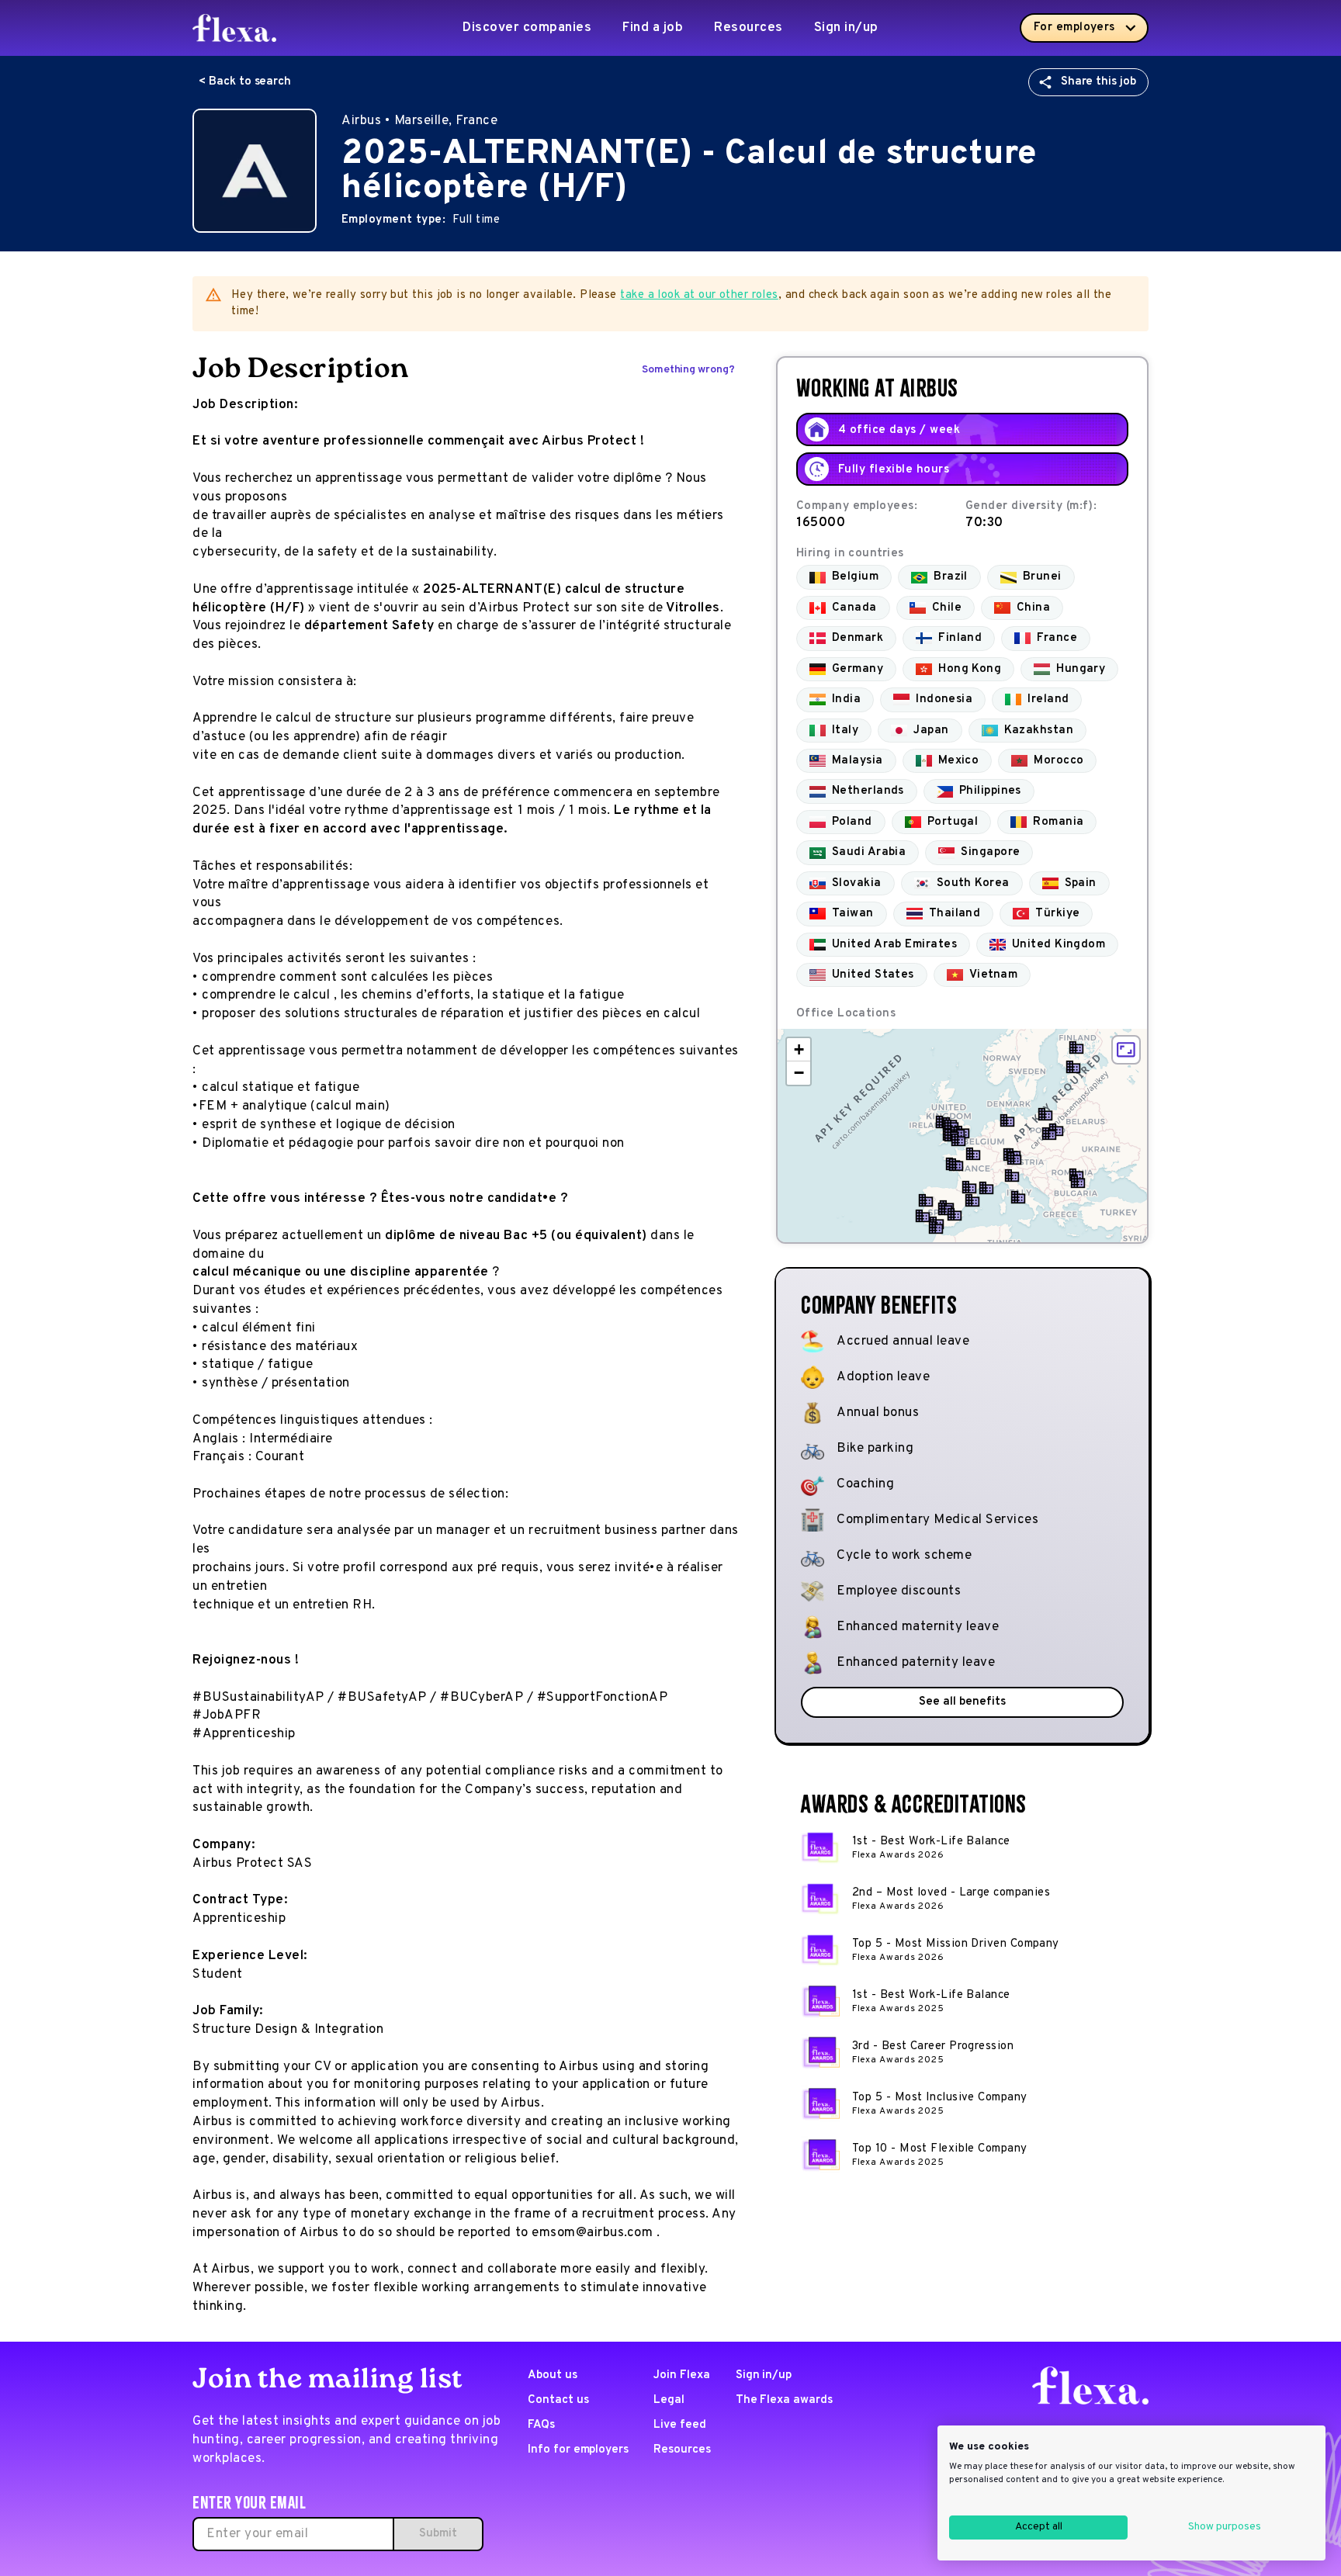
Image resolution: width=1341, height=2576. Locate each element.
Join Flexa (682, 2375)
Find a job (653, 28)
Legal (669, 2400)
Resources (748, 28)
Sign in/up (846, 28)
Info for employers (578, 2450)
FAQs (541, 2425)
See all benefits (962, 1702)
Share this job (1098, 82)
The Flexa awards (784, 2400)
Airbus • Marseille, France (419, 121)
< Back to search (245, 82)
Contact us (558, 2400)
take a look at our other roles (699, 295)
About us (553, 2375)
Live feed (680, 2425)
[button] (1073, 1067)
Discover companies (527, 28)
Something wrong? (688, 370)
